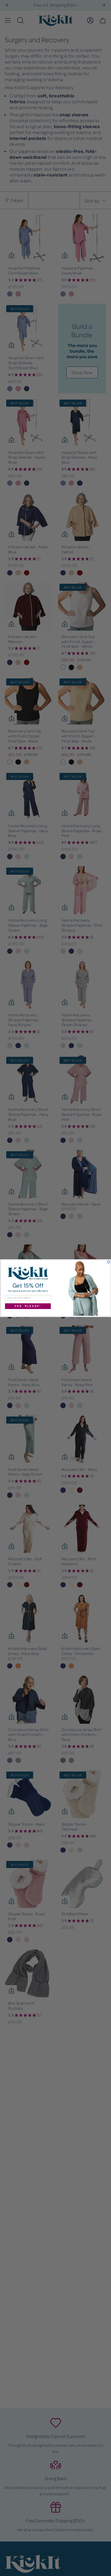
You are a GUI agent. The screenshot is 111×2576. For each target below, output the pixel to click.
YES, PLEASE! (28, 1306)
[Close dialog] (109, 1262)
